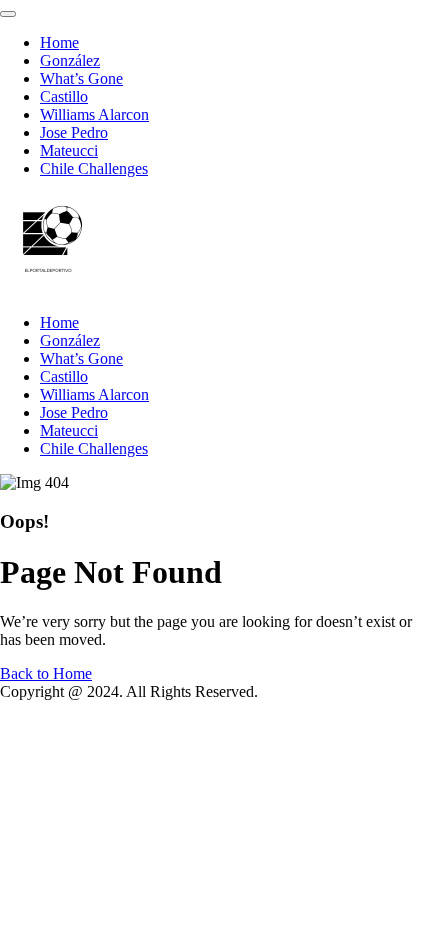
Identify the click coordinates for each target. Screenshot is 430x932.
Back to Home (46, 673)
